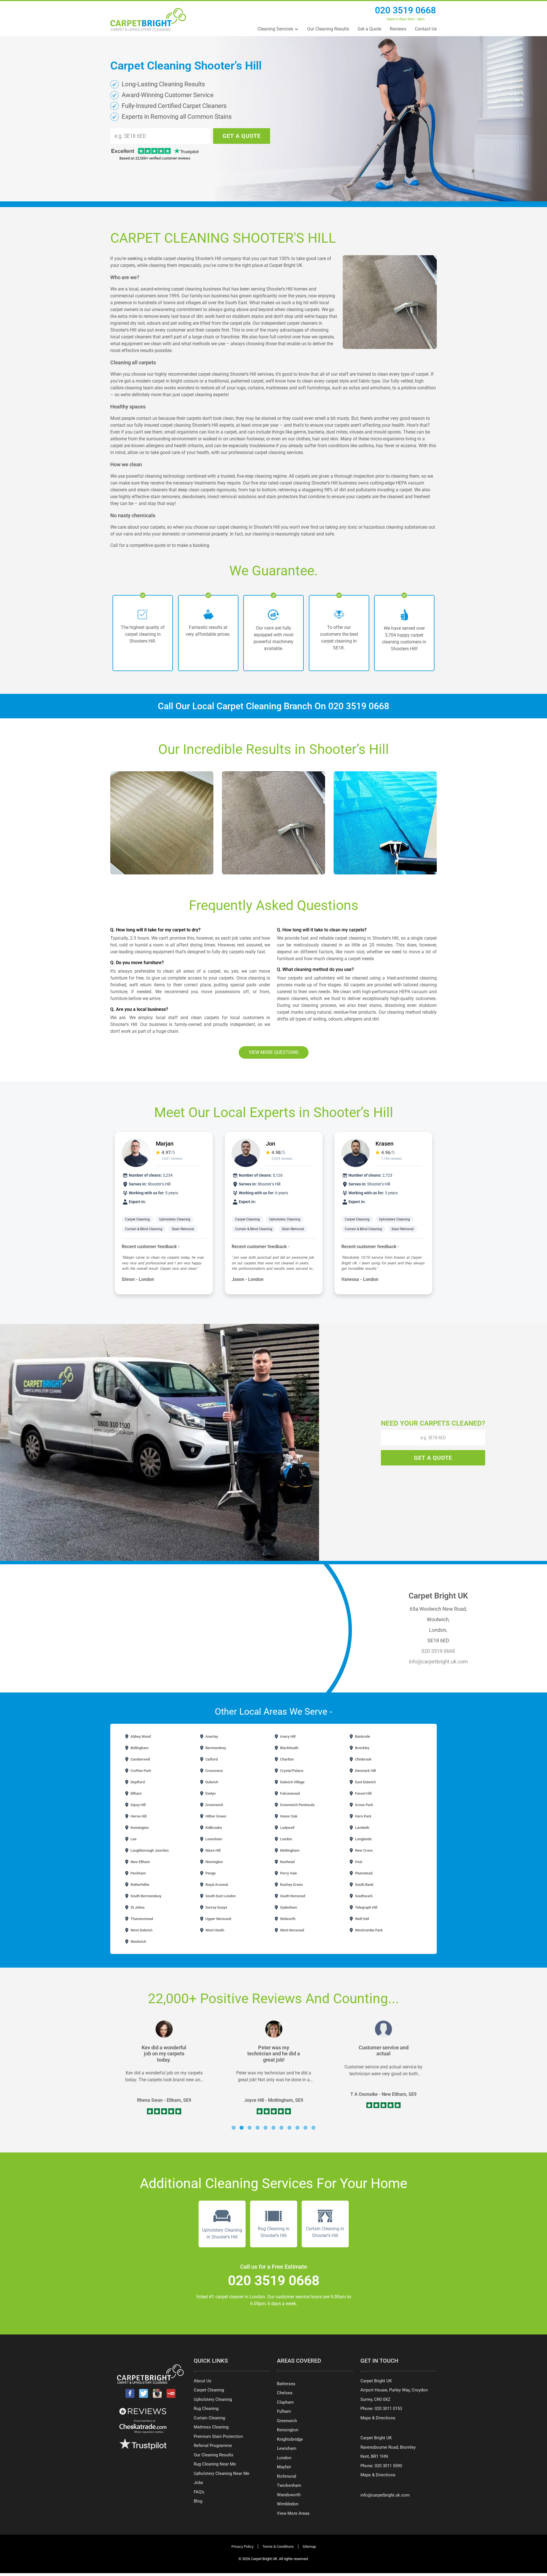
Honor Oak (288, 1816)
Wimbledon (288, 2504)
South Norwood (292, 1896)
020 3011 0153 (388, 2409)
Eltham (136, 1793)
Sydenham (288, 1907)
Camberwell (140, 1759)
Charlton (286, 1759)
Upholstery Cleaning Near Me (222, 2473)
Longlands (363, 1839)
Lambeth (362, 1828)
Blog (198, 2501)
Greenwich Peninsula (297, 1805)
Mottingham (289, 1850)
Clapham (285, 2402)
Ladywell (287, 1828)
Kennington (139, 1828)
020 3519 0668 (405, 10)
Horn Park (363, 1816)
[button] (234, 2128)
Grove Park (364, 1805)
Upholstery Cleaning (175, 1219)
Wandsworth (289, 2495)
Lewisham (213, 1839)
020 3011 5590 (388, 2466)
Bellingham (139, 1748)
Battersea (286, 2384)
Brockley (362, 1748)
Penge (210, 1873)
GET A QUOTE (242, 136)
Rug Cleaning (206, 2409)
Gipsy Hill (138, 1805)
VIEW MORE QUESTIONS (274, 1052)
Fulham (284, 2411)
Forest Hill (363, 1793)
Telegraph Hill (366, 1907)
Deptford (137, 1782)
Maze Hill (213, 1850)
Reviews (398, 29)
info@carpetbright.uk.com (438, 1662)
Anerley (211, 1736)
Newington (214, 1862)
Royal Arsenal (216, 1885)
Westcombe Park (369, 1930)
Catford (211, 1759)
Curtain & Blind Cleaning (144, 1229)
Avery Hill (287, 1736)
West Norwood (292, 1930)
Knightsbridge (290, 2439)
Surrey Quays (216, 1907)
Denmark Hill (365, 1771)
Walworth (287, 1919)
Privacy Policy (242, 2547)
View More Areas (293, 2513)
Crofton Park (140, 1771)
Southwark (363, 1896)
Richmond (286, 2476)
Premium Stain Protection (218, 2436)
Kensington (288, 2430)
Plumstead (363, 1873)
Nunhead (287, 1862)
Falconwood (289, 1793)
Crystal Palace (291, 1771)
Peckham (138, 1873)
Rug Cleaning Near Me (215, 2464)
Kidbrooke (213, 1828)
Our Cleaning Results (328, 29)
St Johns (137, 1907)
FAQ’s (199, 2492)
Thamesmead (141, 1919)
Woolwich (138, 1942)
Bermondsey (215, 1748)
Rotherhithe (139, 1885)
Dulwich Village (292, 1782)
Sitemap (309, 2547)
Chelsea (285, 2393)
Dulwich (211, 1782)
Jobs (198, 2483)
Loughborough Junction (149, 1850)
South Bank (364, 1885)
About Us (203, 2381)
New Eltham (140, 1862)
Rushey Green (291, 1885)
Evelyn (210, 1793)
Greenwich (214, 1805)
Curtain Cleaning (209, 2418)
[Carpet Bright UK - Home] (148, 20)
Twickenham (289, 2485)
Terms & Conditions (278, 2547)
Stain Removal (183, 1229)
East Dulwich (365, 1782)
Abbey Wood (140, 1736)
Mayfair (284, 2467)
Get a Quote (369, 29)
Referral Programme (213, 2446)
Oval (358, 1862)
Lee (133, 1839)
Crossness (214, 1771)
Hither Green (215, 1816)
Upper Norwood (218, 1919)
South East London (220, 1896)
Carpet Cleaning (137, 1219)
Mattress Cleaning (211, 2427)
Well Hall (362, 1919)
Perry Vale (288, 1873)
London (286, 1839)
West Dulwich (141, 1930)
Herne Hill (138, 1816)
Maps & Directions (378, 2418)
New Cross (364, 1850)
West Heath (214, 1930)
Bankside (362, 1736)
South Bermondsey (145, 1896)
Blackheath (289, 1748)
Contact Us (426, 29)
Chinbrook (363, 1759)
